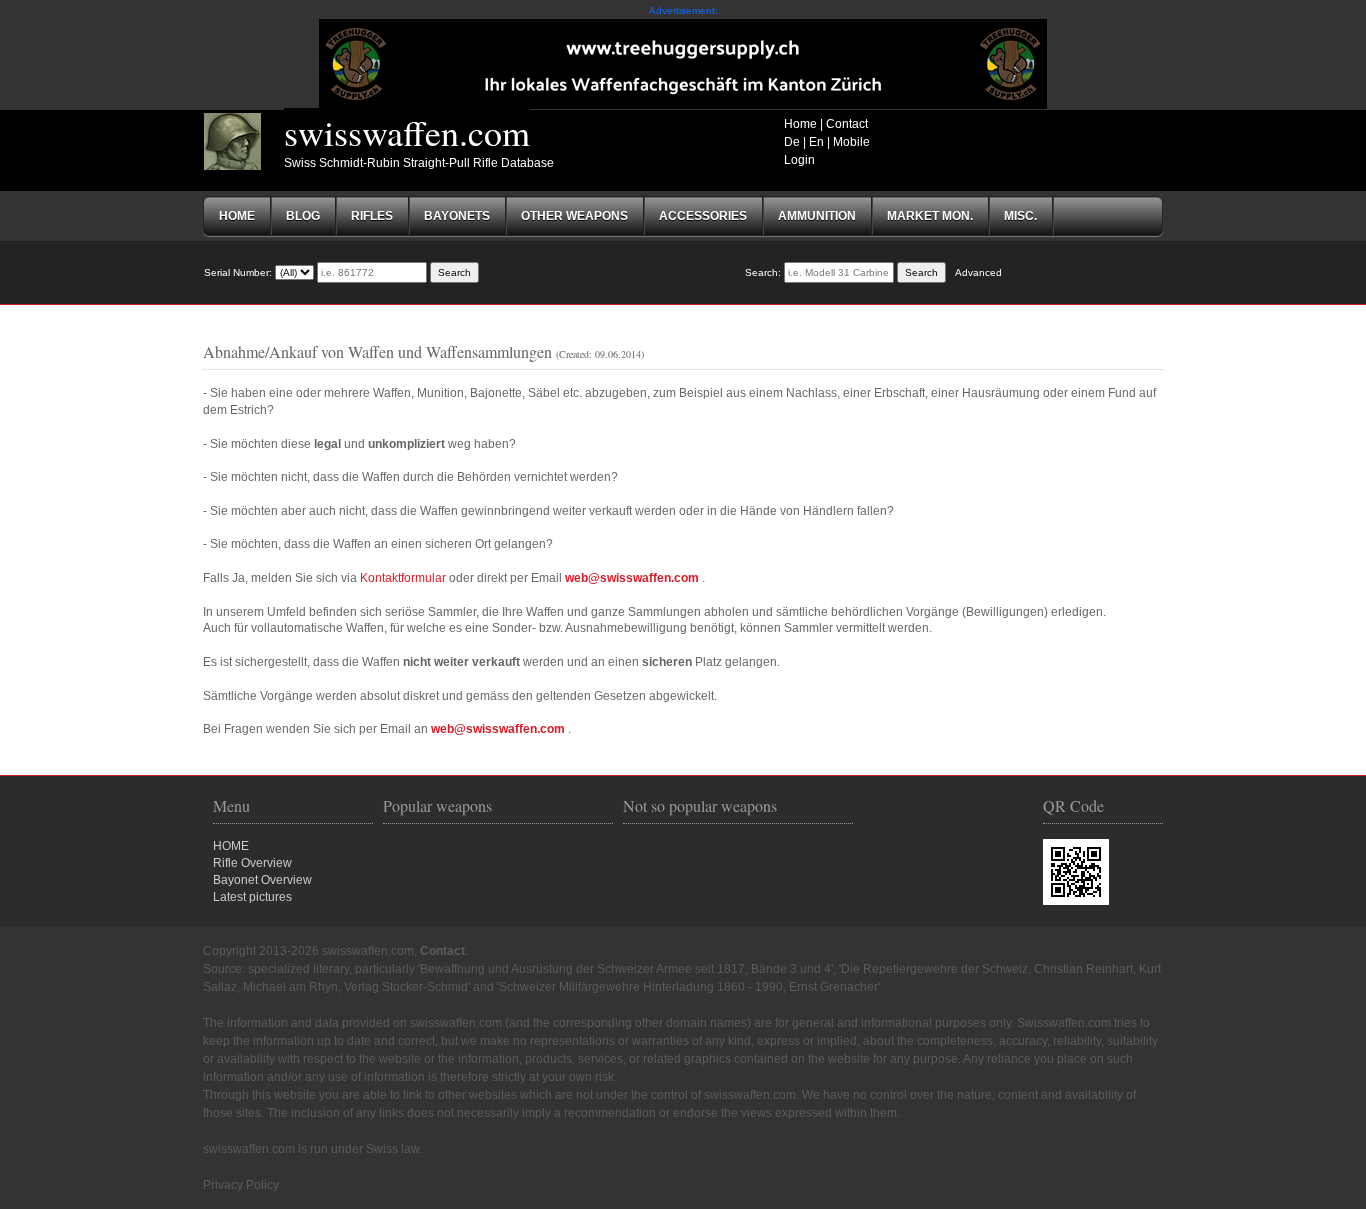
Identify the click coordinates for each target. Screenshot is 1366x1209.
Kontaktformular (403, 578)
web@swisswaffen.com (632, 578)
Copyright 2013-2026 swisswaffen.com (308, 951)
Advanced (978, 272)
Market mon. (930, 216)
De (792, 142)
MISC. (1020, 216)
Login (799, 160)
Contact (847, 124)
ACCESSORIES (703, 216)
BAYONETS (457, 216)
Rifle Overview (252, 863)
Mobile (851, 142)
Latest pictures (252, 897)
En (816, 142)
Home (800, 124)
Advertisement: (683, 10)
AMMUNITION (817, 216)
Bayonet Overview (262, 880)
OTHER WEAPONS (574, 216)
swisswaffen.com (407, 132)
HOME (231, 846)
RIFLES (372, 216)
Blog (303, 216)
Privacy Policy (241, 1185)
